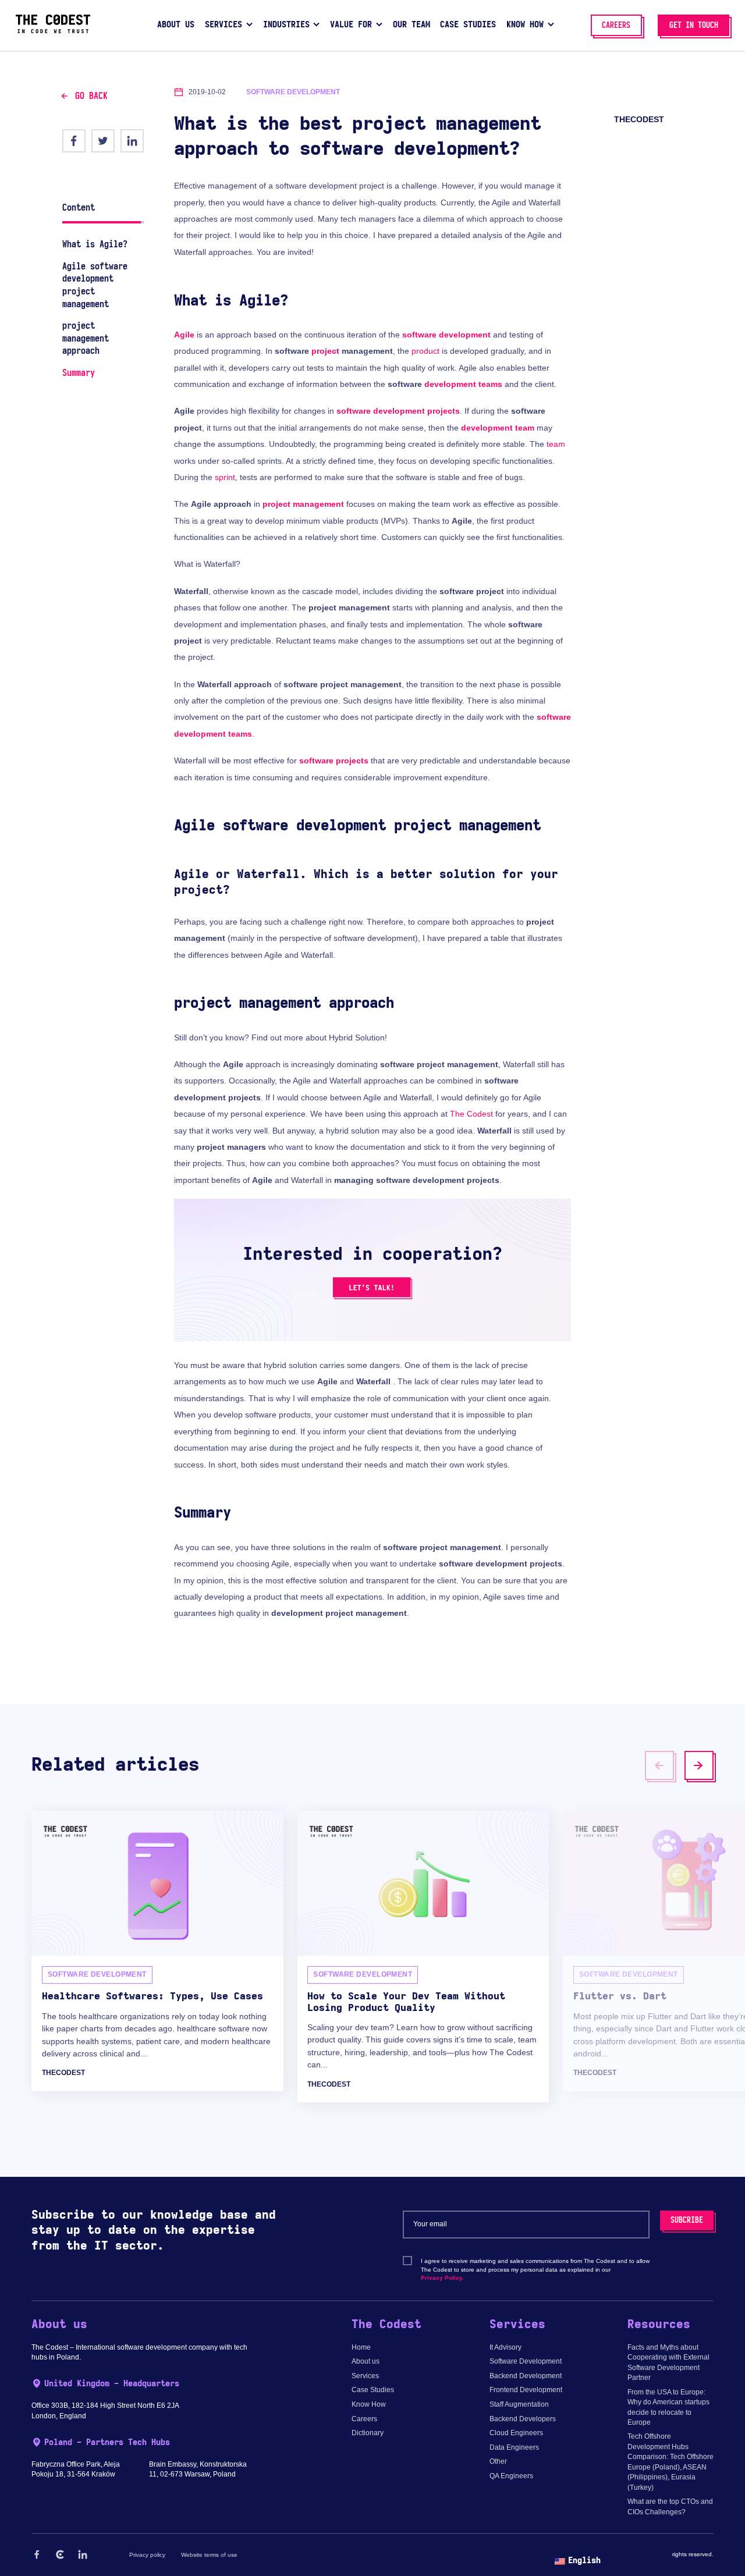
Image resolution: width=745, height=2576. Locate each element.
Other (498, 2461)
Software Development (526, 2361)
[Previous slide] (659, 1765)
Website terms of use (209, 2555)
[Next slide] (699, 1765)
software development (446, 335)
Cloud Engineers (516, 2433)
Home (361, 2347)
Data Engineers (514, 2447)
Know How (369, 2404)
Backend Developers (523, 2419)
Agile (184, 335)
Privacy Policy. (442, 2278)
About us (366, 2361)
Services (365, 2376)
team (556, 444)
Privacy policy (147, 2555)
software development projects (398, 411)
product (425, 351)
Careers (364, 2419)
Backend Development (526, 2376)
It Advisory (505, 2347)
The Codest (471, 1114)
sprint (225, 477)
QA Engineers (511, 2476)
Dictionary (368, 2433)
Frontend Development (526, 2390)
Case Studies (373, 2390)
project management (303, 504)
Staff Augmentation (519, 2404)
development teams (463, 384)
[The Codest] (53, 31)
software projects (334, 761)
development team (498, 428)
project (325, 351)
